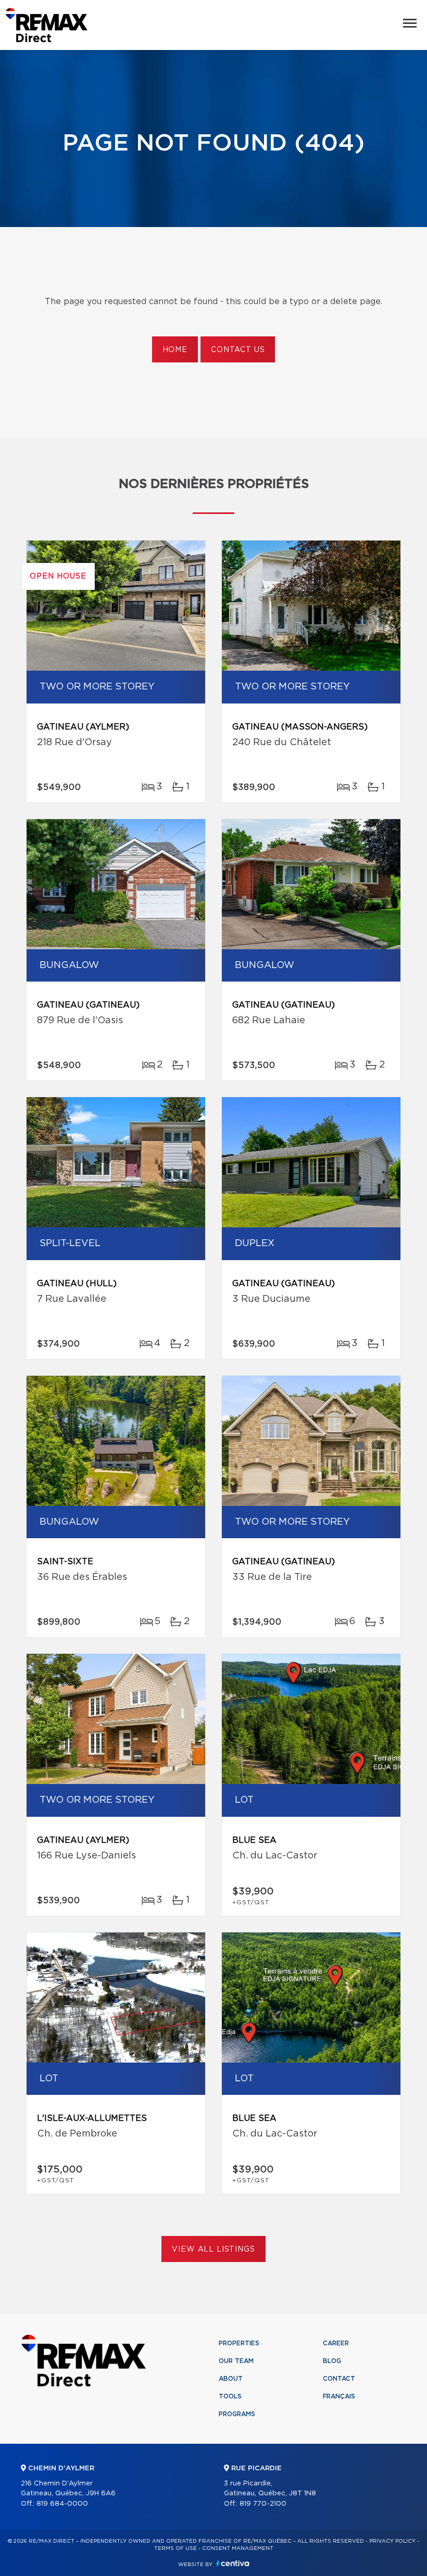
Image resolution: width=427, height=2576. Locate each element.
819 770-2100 (263, 2504)
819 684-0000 (62, 2504)
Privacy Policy (392, 2541)
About (231, 2379)
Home (175, 350)
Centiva (233, 2563)
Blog (332, 2361)
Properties (239, 2343)
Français (339, 2396)
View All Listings (213, 2250)
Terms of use (175, 2548)
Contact (339, 2379)
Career (336, 2343)
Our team (236, 2361)
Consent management (238, 2548)
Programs (237, 2414)
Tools (230, 2396)
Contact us (238, 350)
